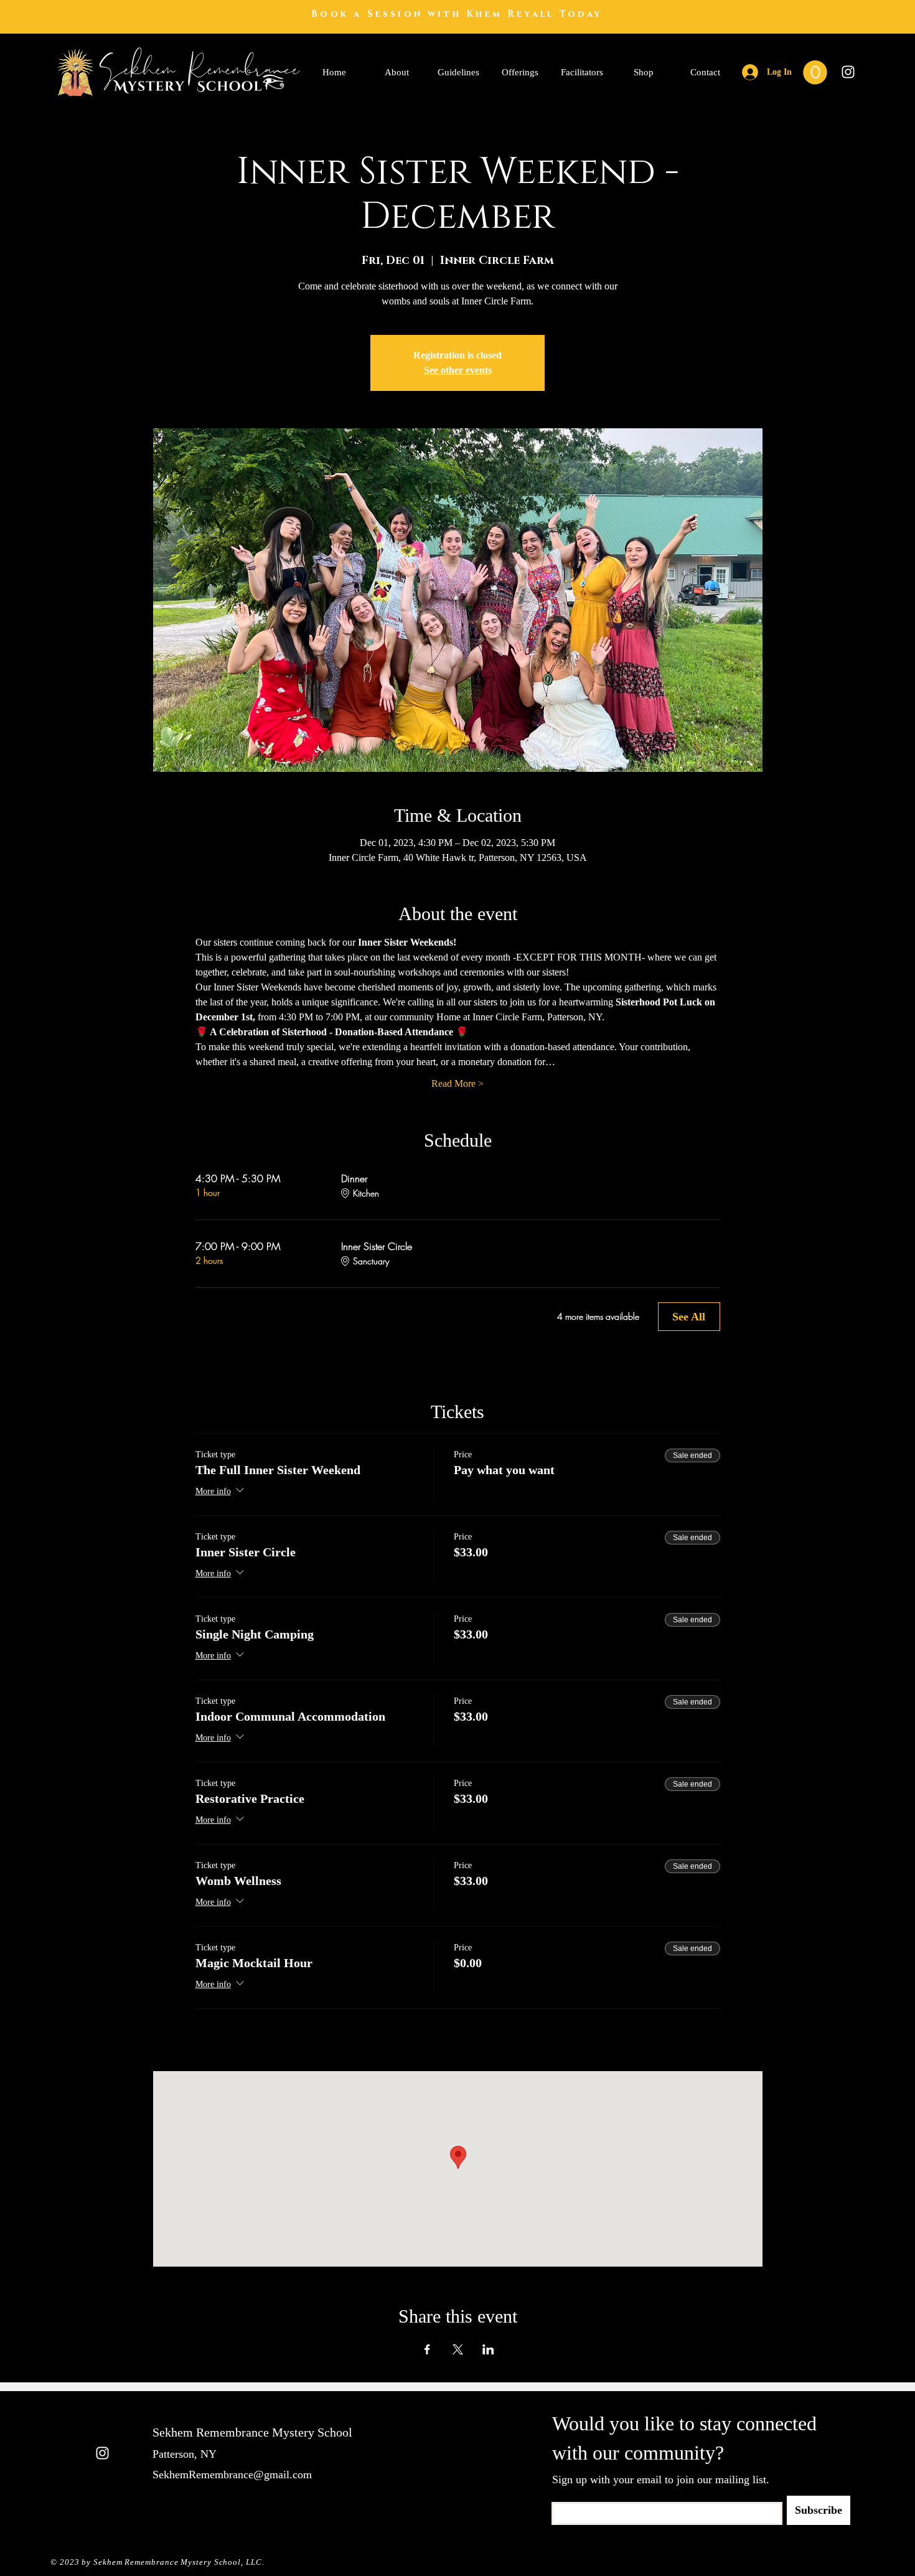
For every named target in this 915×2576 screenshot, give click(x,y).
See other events (458, 370)
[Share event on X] (458, 2349)
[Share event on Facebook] (427, 2349)
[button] (815, 73)
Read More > (457, 1084)
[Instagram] (848, 72)
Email (561, 2498)
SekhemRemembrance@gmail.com (232, 2475)
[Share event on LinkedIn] (488, 2349)
